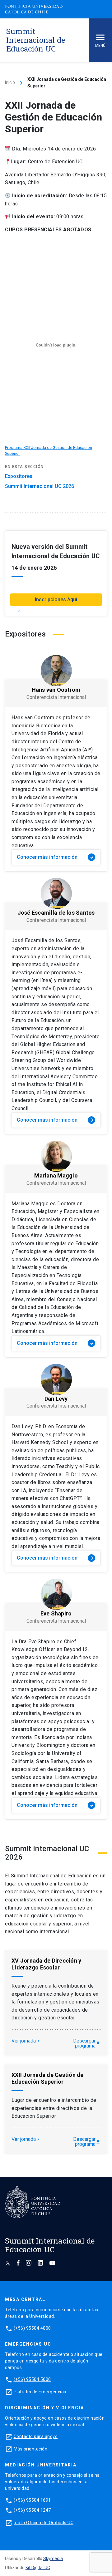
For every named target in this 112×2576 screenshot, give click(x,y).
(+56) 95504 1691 (32, 2500)
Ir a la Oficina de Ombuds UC (44, 2523)
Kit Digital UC (38, 2568)
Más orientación (31, 2449)
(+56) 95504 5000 (32, 2379)
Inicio (10, 82)
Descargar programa (87, 2043)
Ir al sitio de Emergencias (40, 2392)
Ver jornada (26, 2041)
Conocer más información (55, 857)
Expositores (19, 476)
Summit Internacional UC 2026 (40, 486)
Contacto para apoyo (36, 2436)
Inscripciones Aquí (56, 600)
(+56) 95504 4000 (32, 2328)
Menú (100, 46)
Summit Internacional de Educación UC (36, 40)
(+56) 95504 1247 (32, 2510)
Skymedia (53, 2559)
